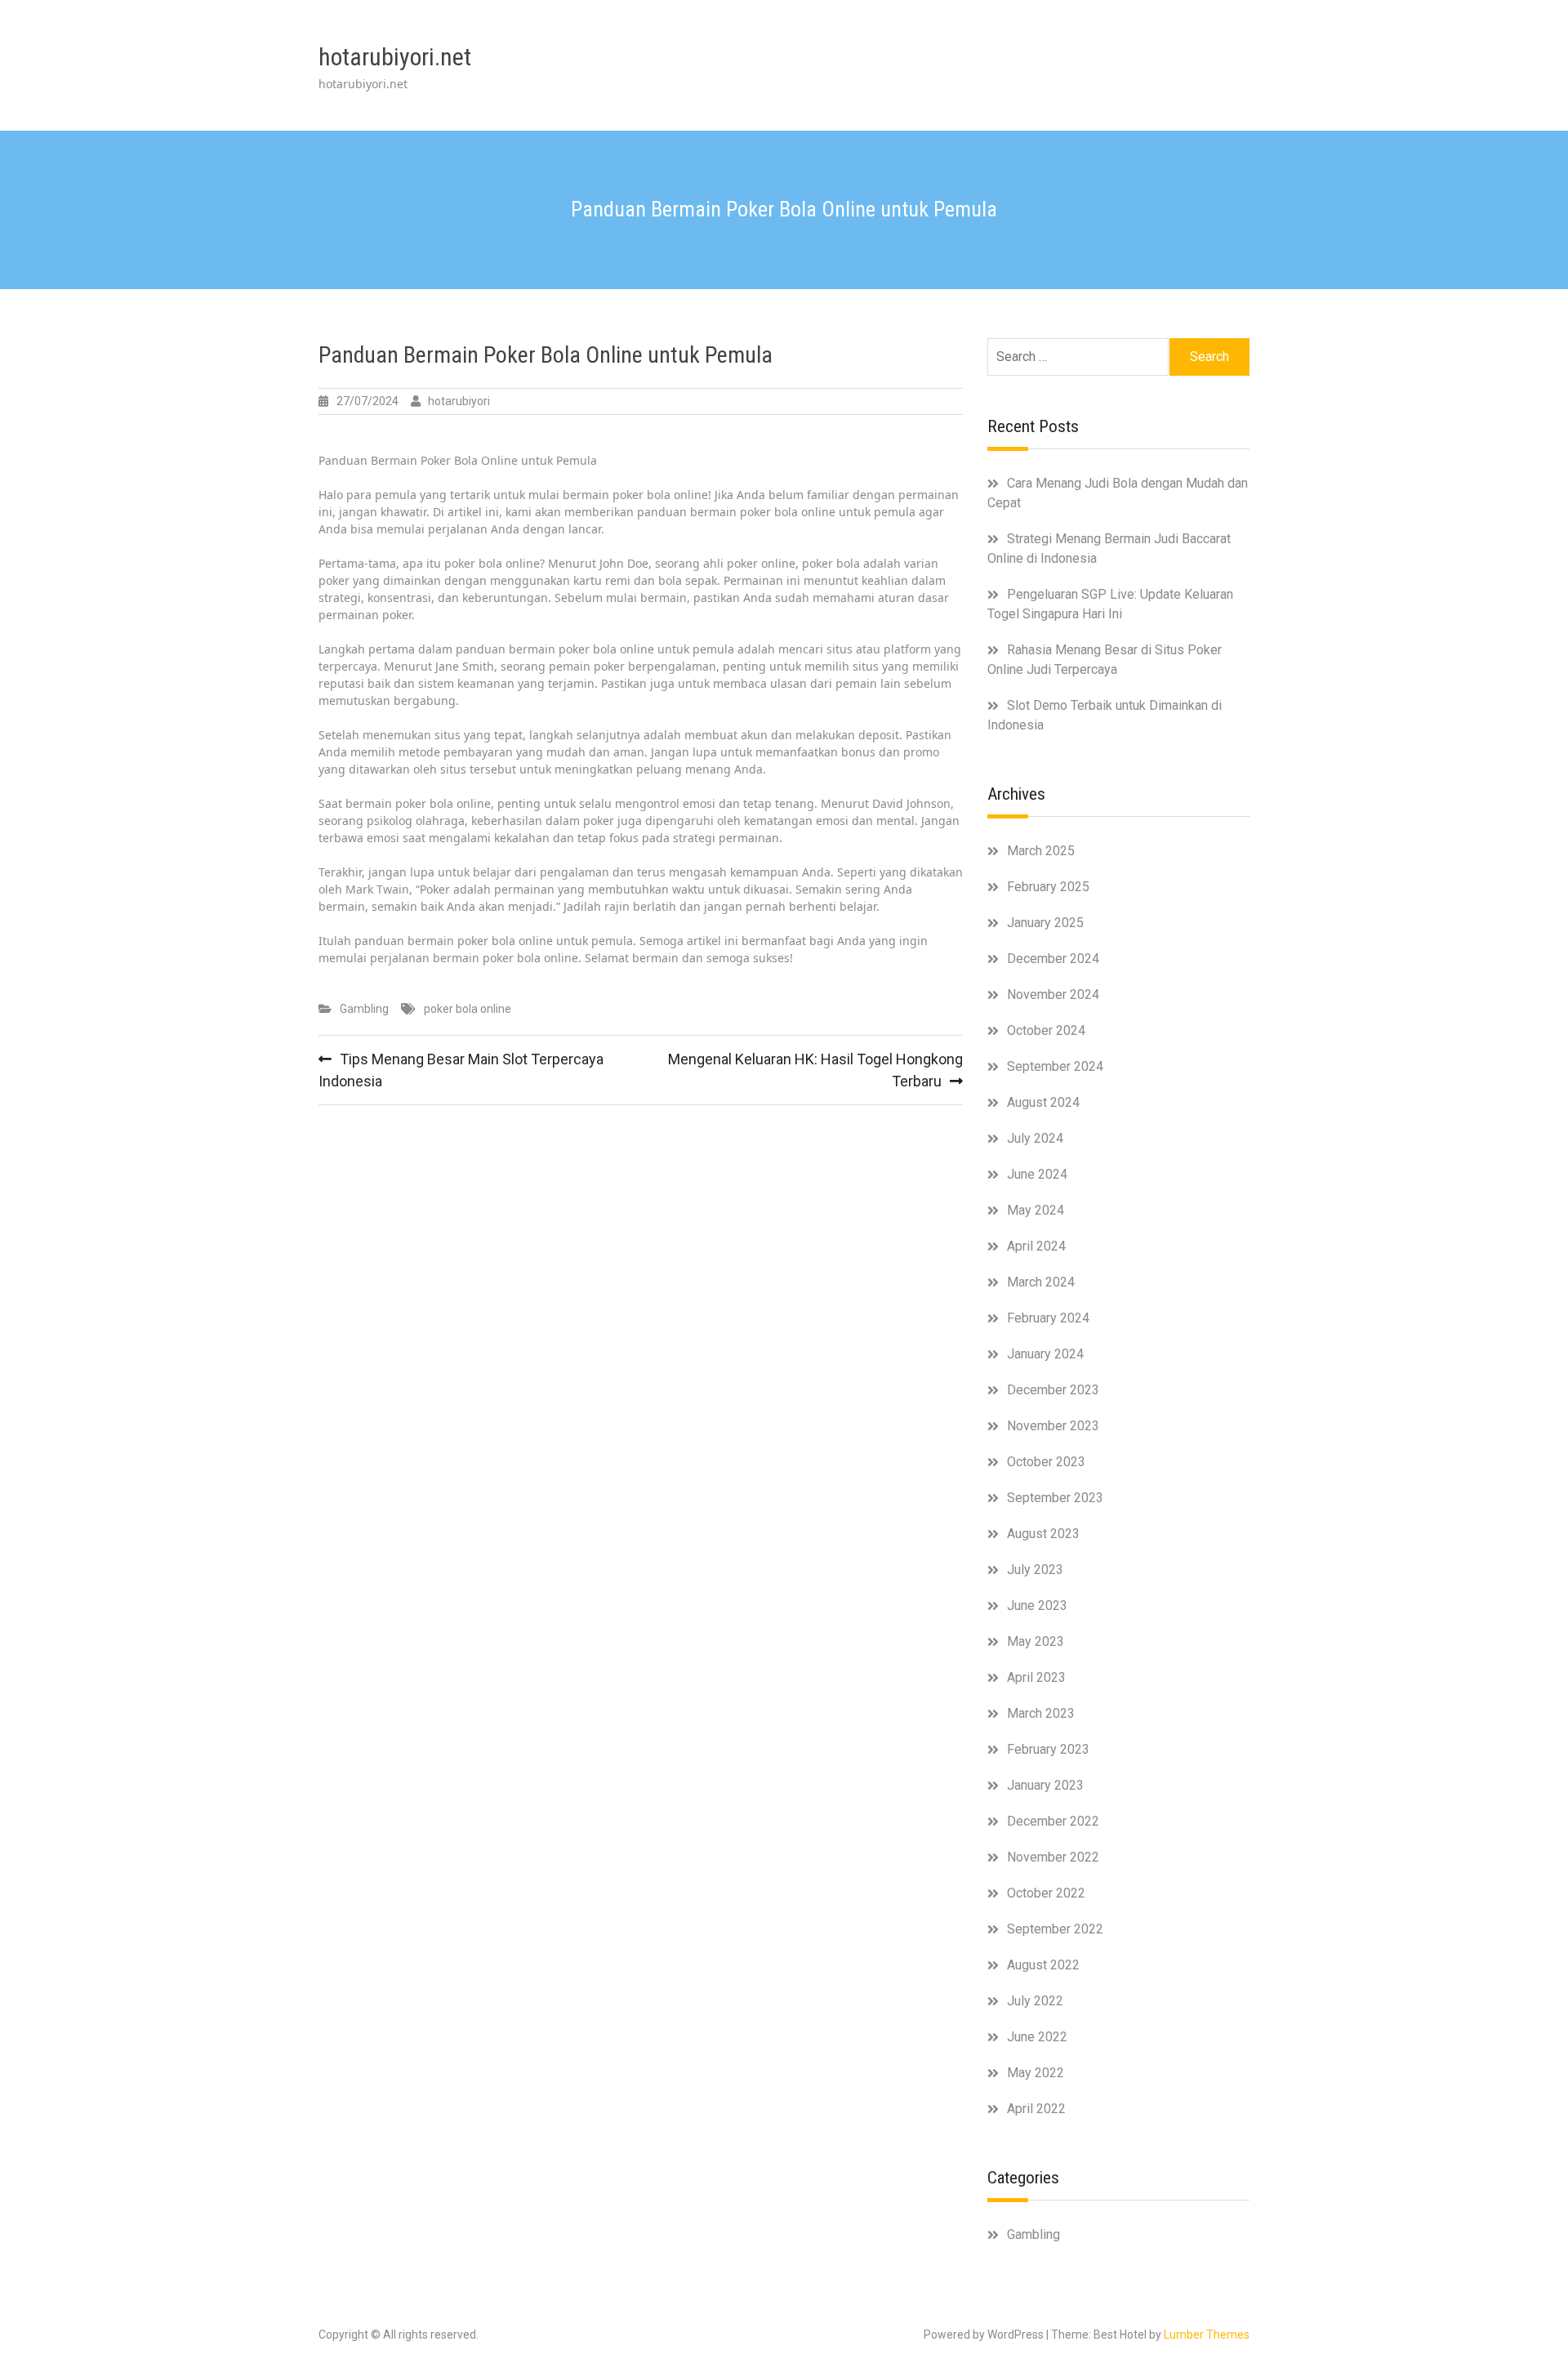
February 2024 (1048, 1318)
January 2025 (1045, 923)
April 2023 (1036, 1677)
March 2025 (1041, 851)
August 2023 (1043, 1534)
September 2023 (1055, 1498)
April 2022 (1036, 2109)
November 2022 (1053, 1857)
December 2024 (1053, 959)
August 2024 (1043, 1102)
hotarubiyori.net (395, 57)
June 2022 (1037, 2037)
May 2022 (1036, 2073)
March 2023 (1041, 1713)
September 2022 (1055, 1929)
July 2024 (1035, 1138)
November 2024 (1053, 994)
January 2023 (1045, 1785)
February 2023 (1048, 1749)
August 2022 (1043, 1965)
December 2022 (1053, 1821)
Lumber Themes (1207, 2335)
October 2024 (1046, 1030)
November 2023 (1053, 1426)
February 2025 (1048, 887)
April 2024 (1036, 1246)
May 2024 (1036, 1210)
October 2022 (1046, 1893)
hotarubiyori (459, 401)
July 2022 (1035, 2001)
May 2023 (1036, 1641)
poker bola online (468, 1009)
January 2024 (1045, 1354)
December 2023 (1053, 1390)
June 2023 (1037, 1605)
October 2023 (1046, 1462)
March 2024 (1041, 1282)
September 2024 (1055, 1066)
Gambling (364, 1009)
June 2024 (1037, 1174)
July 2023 (1035, 1570)
